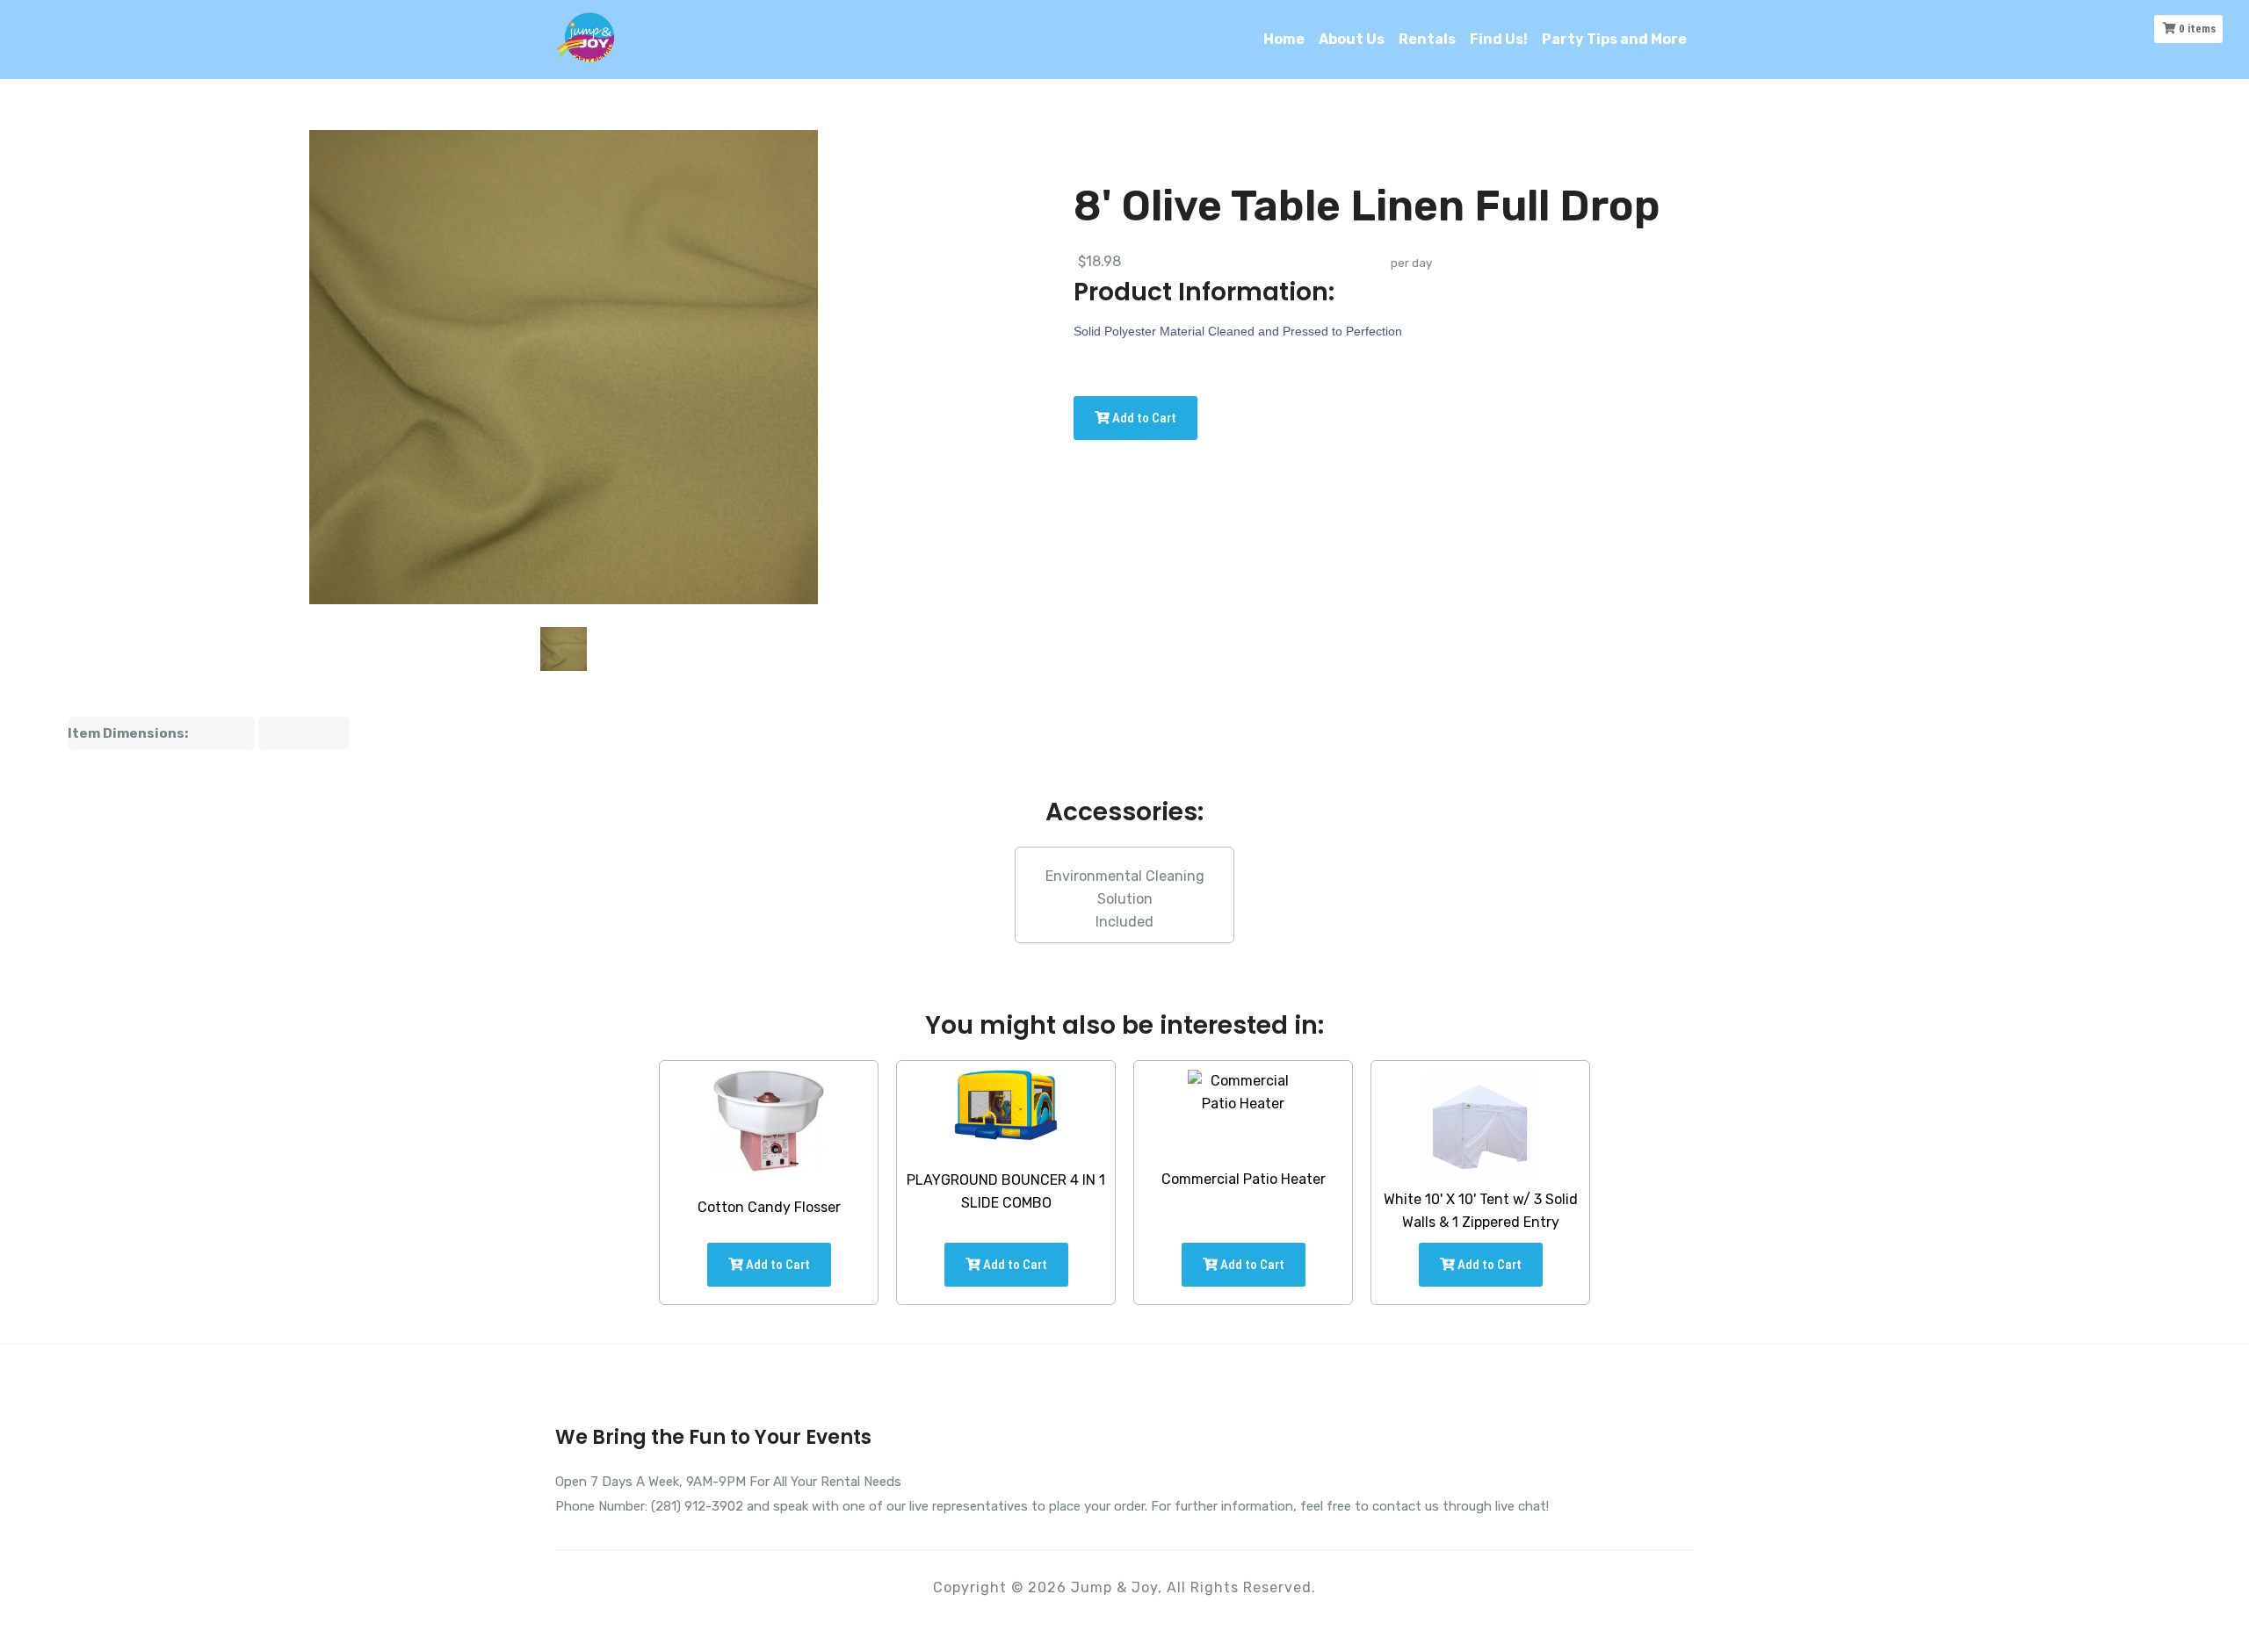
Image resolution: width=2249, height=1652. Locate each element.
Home (1284, 39)
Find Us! (1499, 39)
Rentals (1427, 39)
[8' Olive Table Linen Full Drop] (564, 649)
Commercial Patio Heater (1244, 1179)
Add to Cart (1143, 418)
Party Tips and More (1614, 39)
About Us (1352, 39)
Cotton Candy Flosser (769, 1207)
